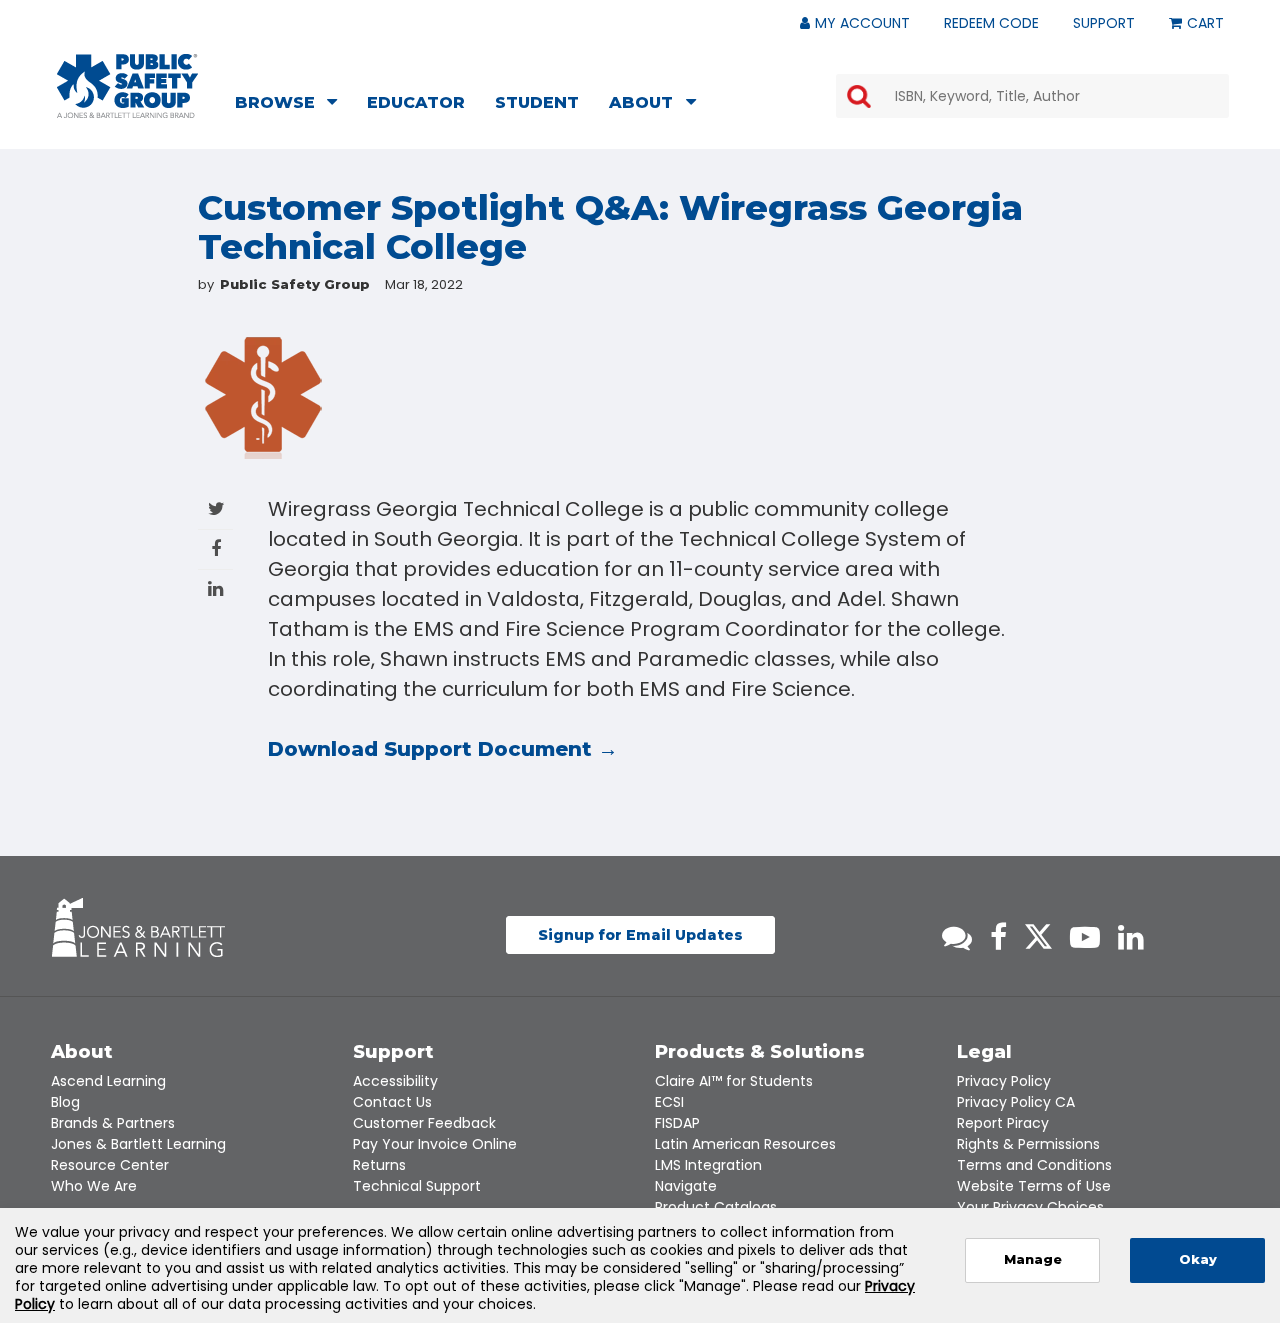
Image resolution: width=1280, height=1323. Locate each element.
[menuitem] (292, 105)
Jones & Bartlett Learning (138, 1144)
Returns (379, 1165)
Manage (1033, 1259)
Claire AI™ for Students (734, 1081)
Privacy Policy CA (1016, 1102)
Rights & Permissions (1028, 1144)
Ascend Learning (108, 1081)
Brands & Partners (113, 1123)
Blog (65, 1102)
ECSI (669, 1102)
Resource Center (110, 1165)
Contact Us (392, 1102)
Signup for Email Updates (640, 935)
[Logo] (127, 86)
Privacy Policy (1004, 1081)
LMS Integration (708, 1165)
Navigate (686, 1186)
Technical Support (417, 1186)
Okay (1198, 1259)
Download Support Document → (443, 749)
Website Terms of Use (1034, 1186)
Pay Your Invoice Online (435, 1144)
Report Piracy (1003, 1123)
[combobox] (1032, 96)
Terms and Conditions (1034, 1165)
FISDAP (677, 1123)
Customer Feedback (424, 1123)
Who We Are (94, 1186)
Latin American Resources (745, 1144)
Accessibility (395, 1081)
